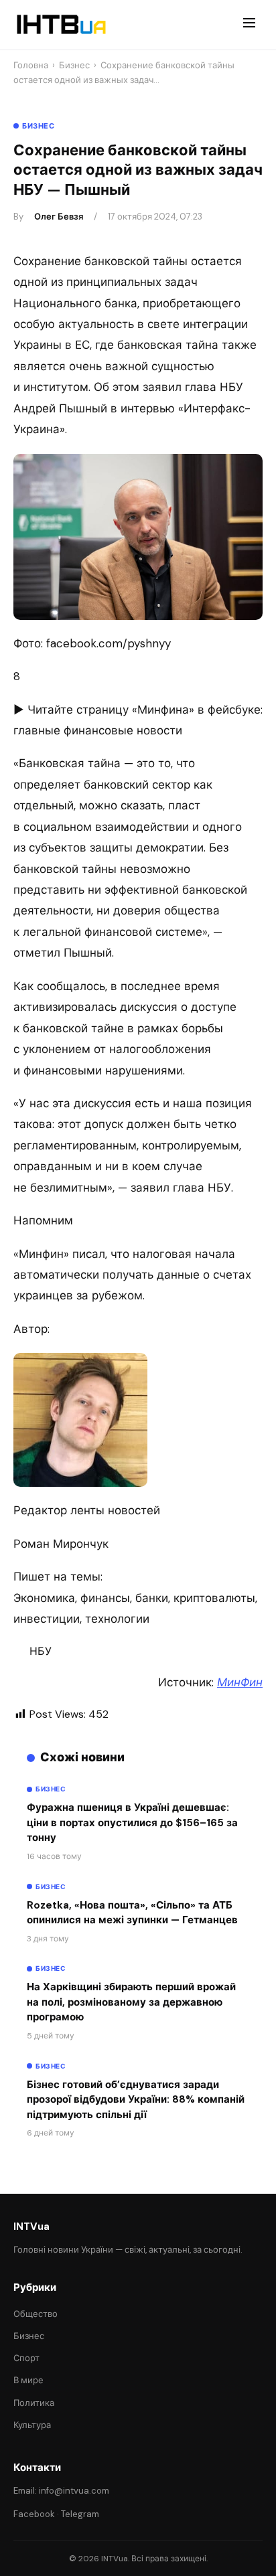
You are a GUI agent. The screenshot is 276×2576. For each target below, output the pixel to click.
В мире (28, 2380)
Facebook (34, 2514)
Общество (36, 2314)
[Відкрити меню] (249, 25)
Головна (31, 65)
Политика (34, 2403)
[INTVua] (61, 25)
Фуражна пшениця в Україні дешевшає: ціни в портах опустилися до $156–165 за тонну (132, 1823)
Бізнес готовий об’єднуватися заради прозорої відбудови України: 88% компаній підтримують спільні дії (136, 2100)
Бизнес (74, 65)
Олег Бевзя (59, 217)
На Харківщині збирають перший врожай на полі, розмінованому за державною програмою (131, 2002)
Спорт (26, 2358)
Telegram (80, 2514)
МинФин (240, 1682)
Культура (32, 2425)
